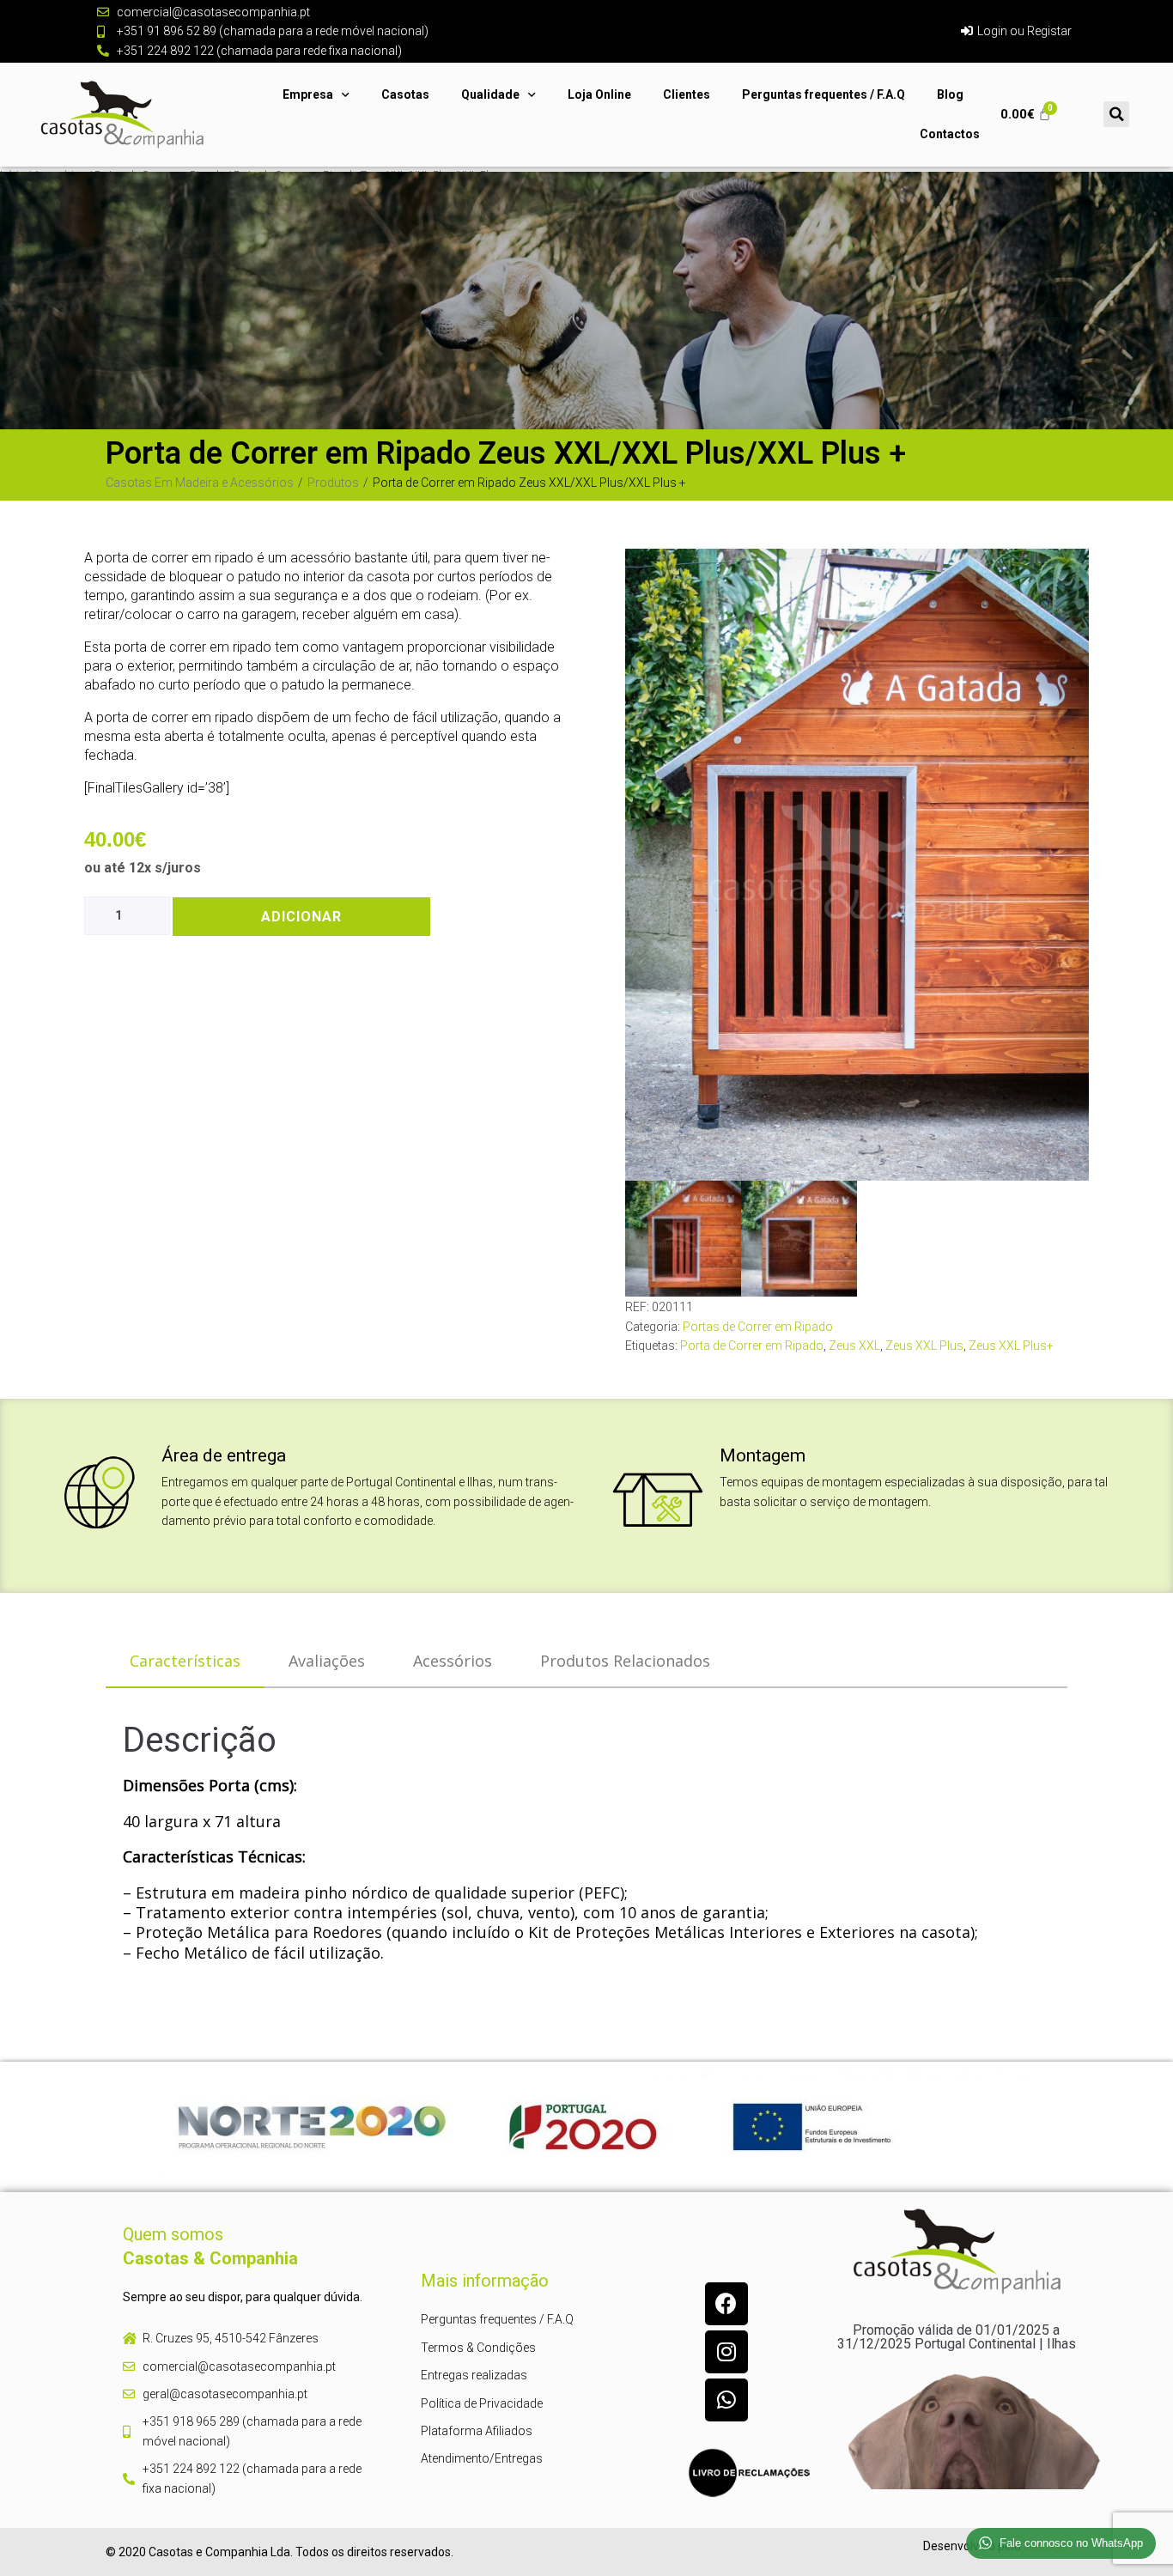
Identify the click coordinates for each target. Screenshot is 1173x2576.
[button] (1116, 114)
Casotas (405, 94)
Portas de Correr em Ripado (758, 1327)
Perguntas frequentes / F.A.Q (824, 94)
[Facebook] (726, 2304)
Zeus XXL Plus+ (1011, 1346)
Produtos (333, 483)
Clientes (687, 94)
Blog (950, 94)
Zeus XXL (854, 1346)
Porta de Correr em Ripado (752, 1346)
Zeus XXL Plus (924, 1346)
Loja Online (599, 94)
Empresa (308, 94)
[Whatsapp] (726, 2400)
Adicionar (301, 917)
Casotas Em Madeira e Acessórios (200, 483)
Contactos (950, 134)
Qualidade (490, 94)
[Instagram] (726, 2352)
